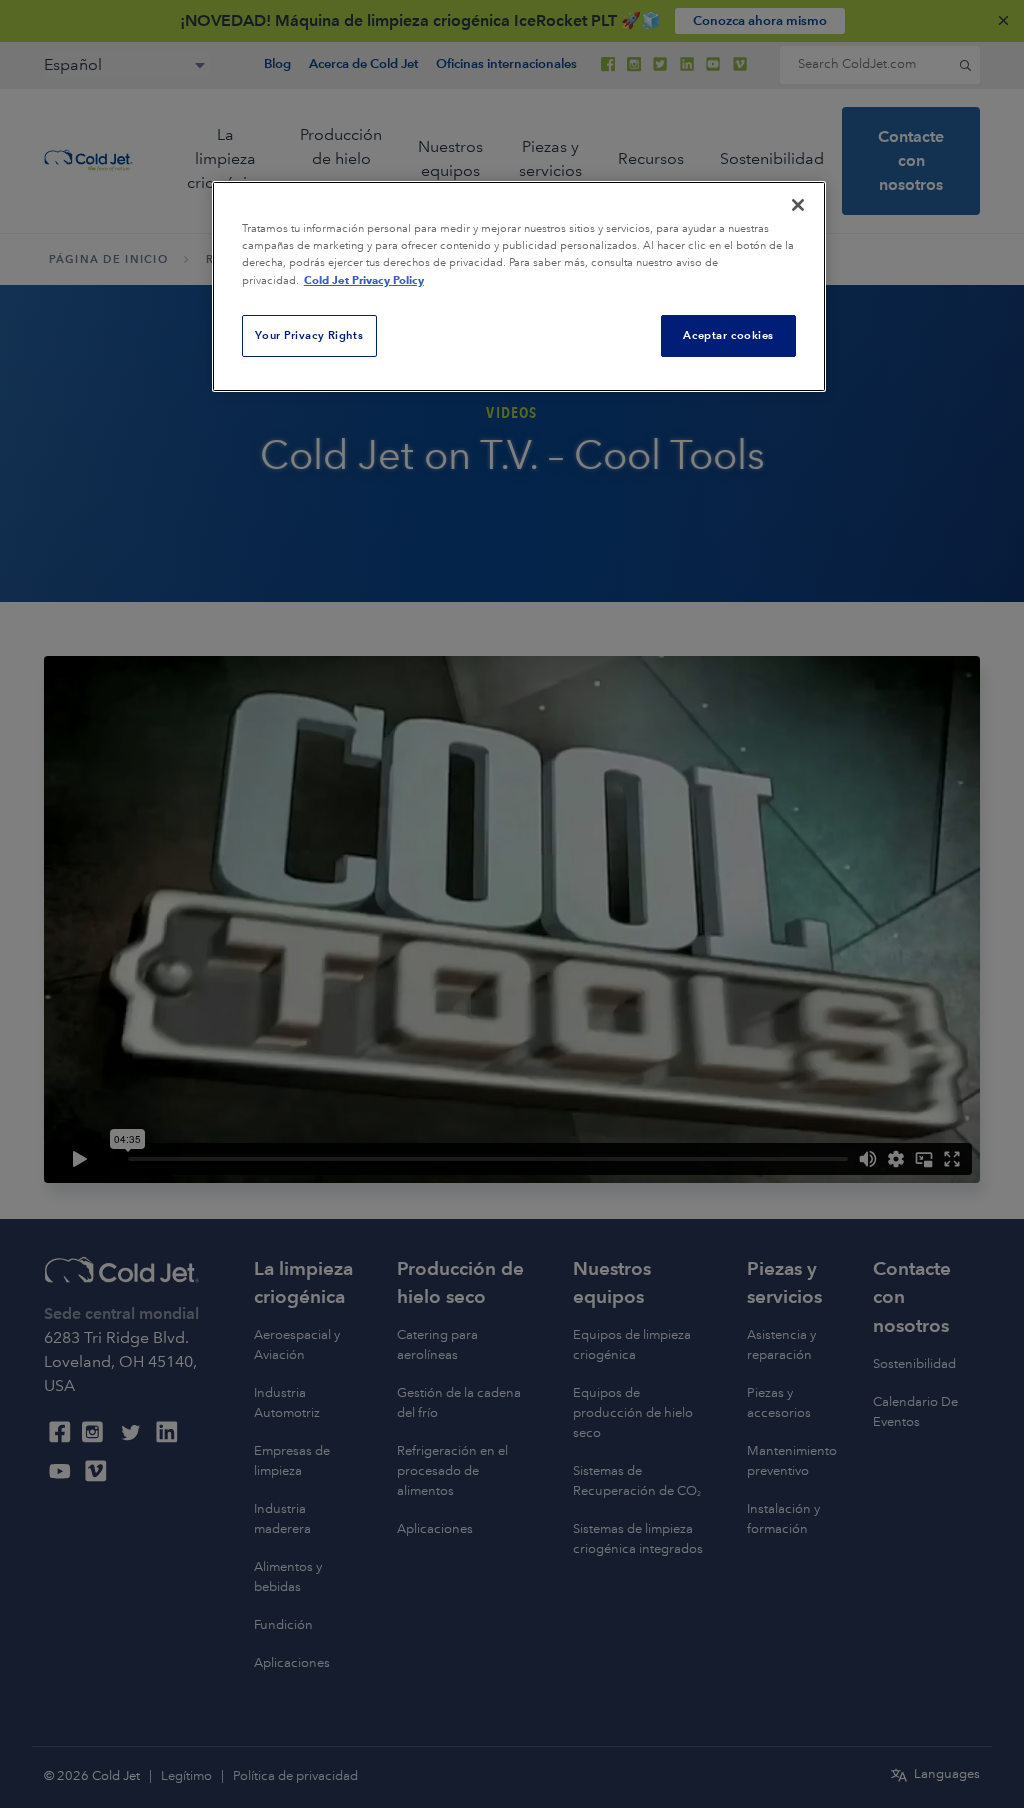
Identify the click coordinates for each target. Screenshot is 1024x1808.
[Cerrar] (798, 205)
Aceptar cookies (728, 335)
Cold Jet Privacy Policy (364, 280)
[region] (519, 286)
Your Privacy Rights (309, 335)
